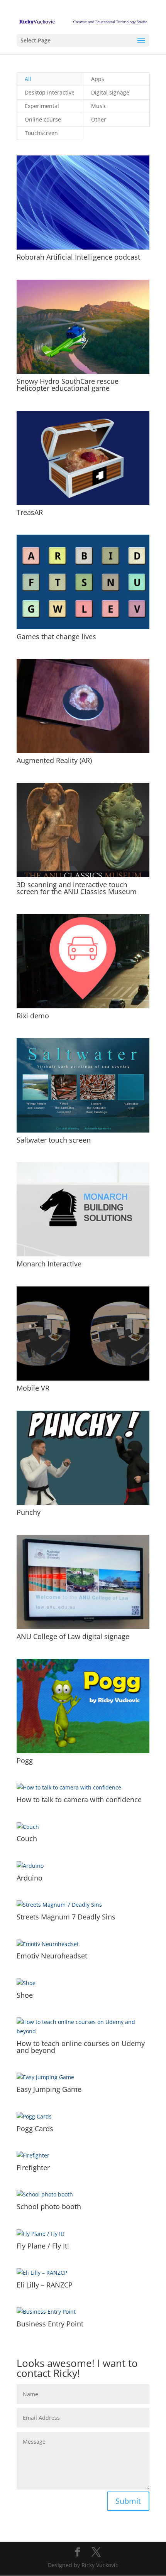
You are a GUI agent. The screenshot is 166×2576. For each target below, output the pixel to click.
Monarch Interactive (49, 1264)
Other (99, 119)
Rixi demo (33, 1016)
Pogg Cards (35, 2129)
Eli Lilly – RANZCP (45, 2285)
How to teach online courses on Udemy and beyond (81, 2047)
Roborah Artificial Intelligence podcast (78, 257)
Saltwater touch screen (54, 1140)
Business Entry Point (50, 2324)
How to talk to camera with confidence (79, 1799)
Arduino (30, 1878)
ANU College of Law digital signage (73, 1636)
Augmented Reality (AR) (54, 760)
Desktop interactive (50, 92)
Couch (27, 1838)
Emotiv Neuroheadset (52, 1956)
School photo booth (49, 2206)
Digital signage (110, 92)
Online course (43, 119)
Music (99, 106)
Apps (98, 79)
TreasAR (30, 512)
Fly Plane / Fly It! (43, 2246)
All (28, 79)
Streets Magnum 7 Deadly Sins (66, 1917)
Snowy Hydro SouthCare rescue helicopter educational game (68, 385)
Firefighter (33, 2167)
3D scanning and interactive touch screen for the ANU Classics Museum (77, 888)
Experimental (42, 106)
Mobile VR (33, 1388)
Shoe (25, 1995)
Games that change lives (56, 636)
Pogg (25, 1761)
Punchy (29, 1512)
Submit (128, 2501)
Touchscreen (41, 133)
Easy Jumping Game (49, 2089)
